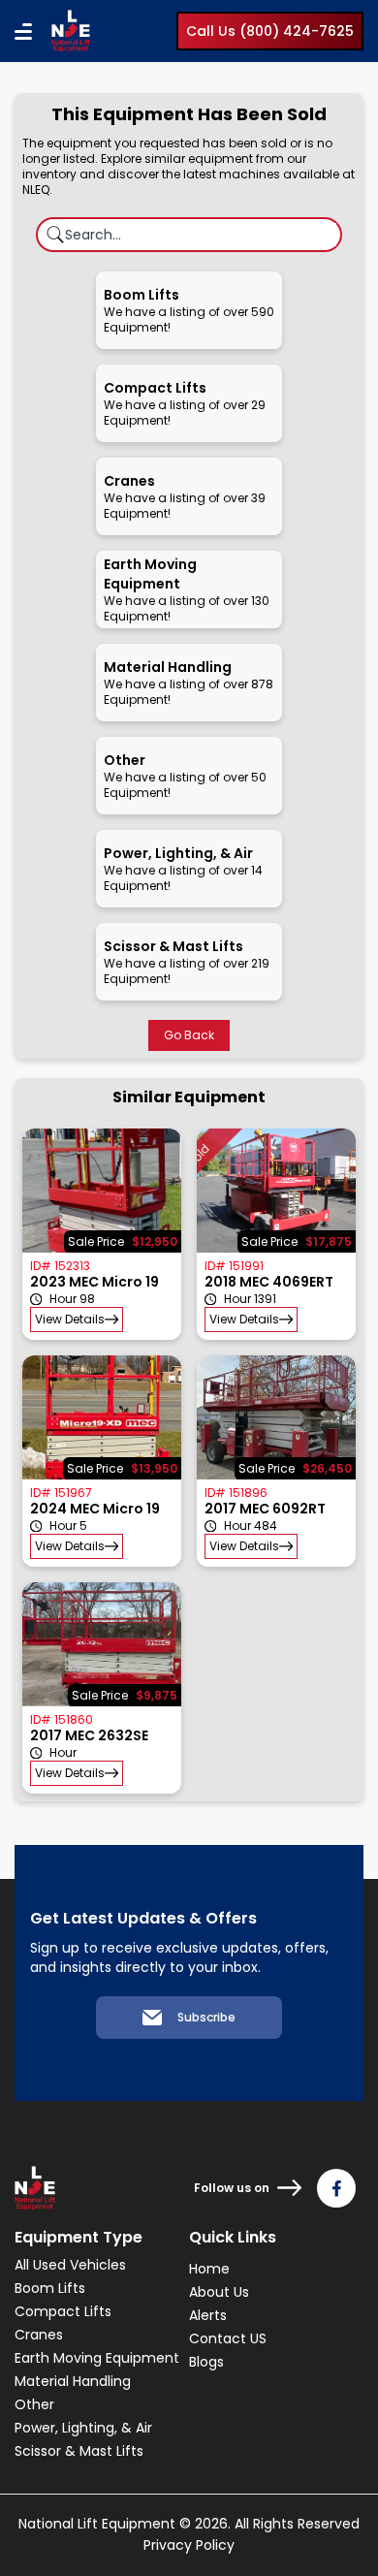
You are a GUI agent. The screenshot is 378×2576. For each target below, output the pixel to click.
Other (34, 2404)
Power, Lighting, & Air (83, 2428)
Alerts (208, 2315)
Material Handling (73, 2381)
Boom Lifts (50, 2288)
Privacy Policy (189, 2545)
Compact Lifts (63, 2311)
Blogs (206, 2362)
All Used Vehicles (70, 2265)
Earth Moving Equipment (97, 2358)
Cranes (39, 2335)
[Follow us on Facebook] (336, 2188)
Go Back (189, 1035)
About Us (219, 2292)
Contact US (228, 2338)
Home (209, 2269)
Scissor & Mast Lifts (79, 2451)
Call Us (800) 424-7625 (270, 31)
